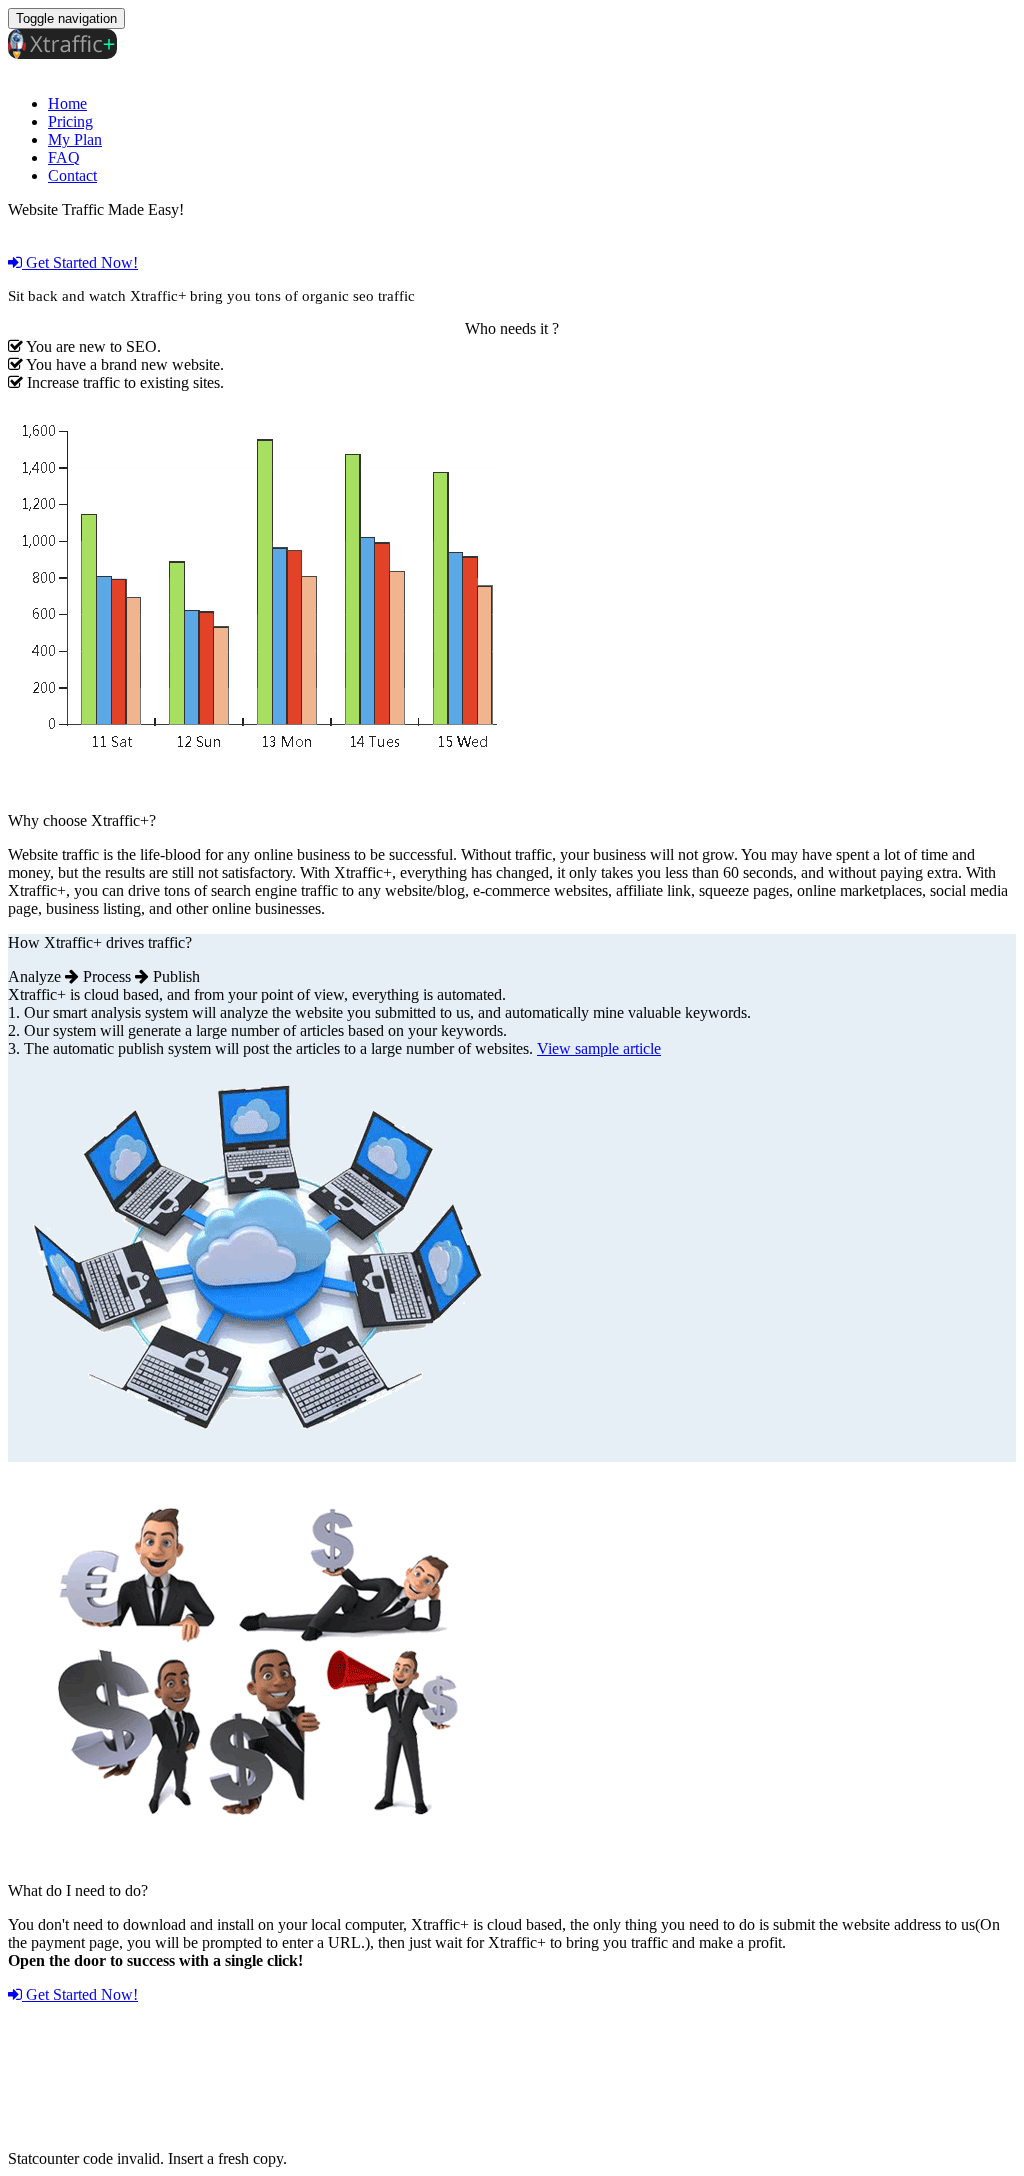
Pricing (70, 121)
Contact (72, 175)
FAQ (64, 157)
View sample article (599, 1048)
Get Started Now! (80, 262)
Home (67, 103)
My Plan (75, 139)
